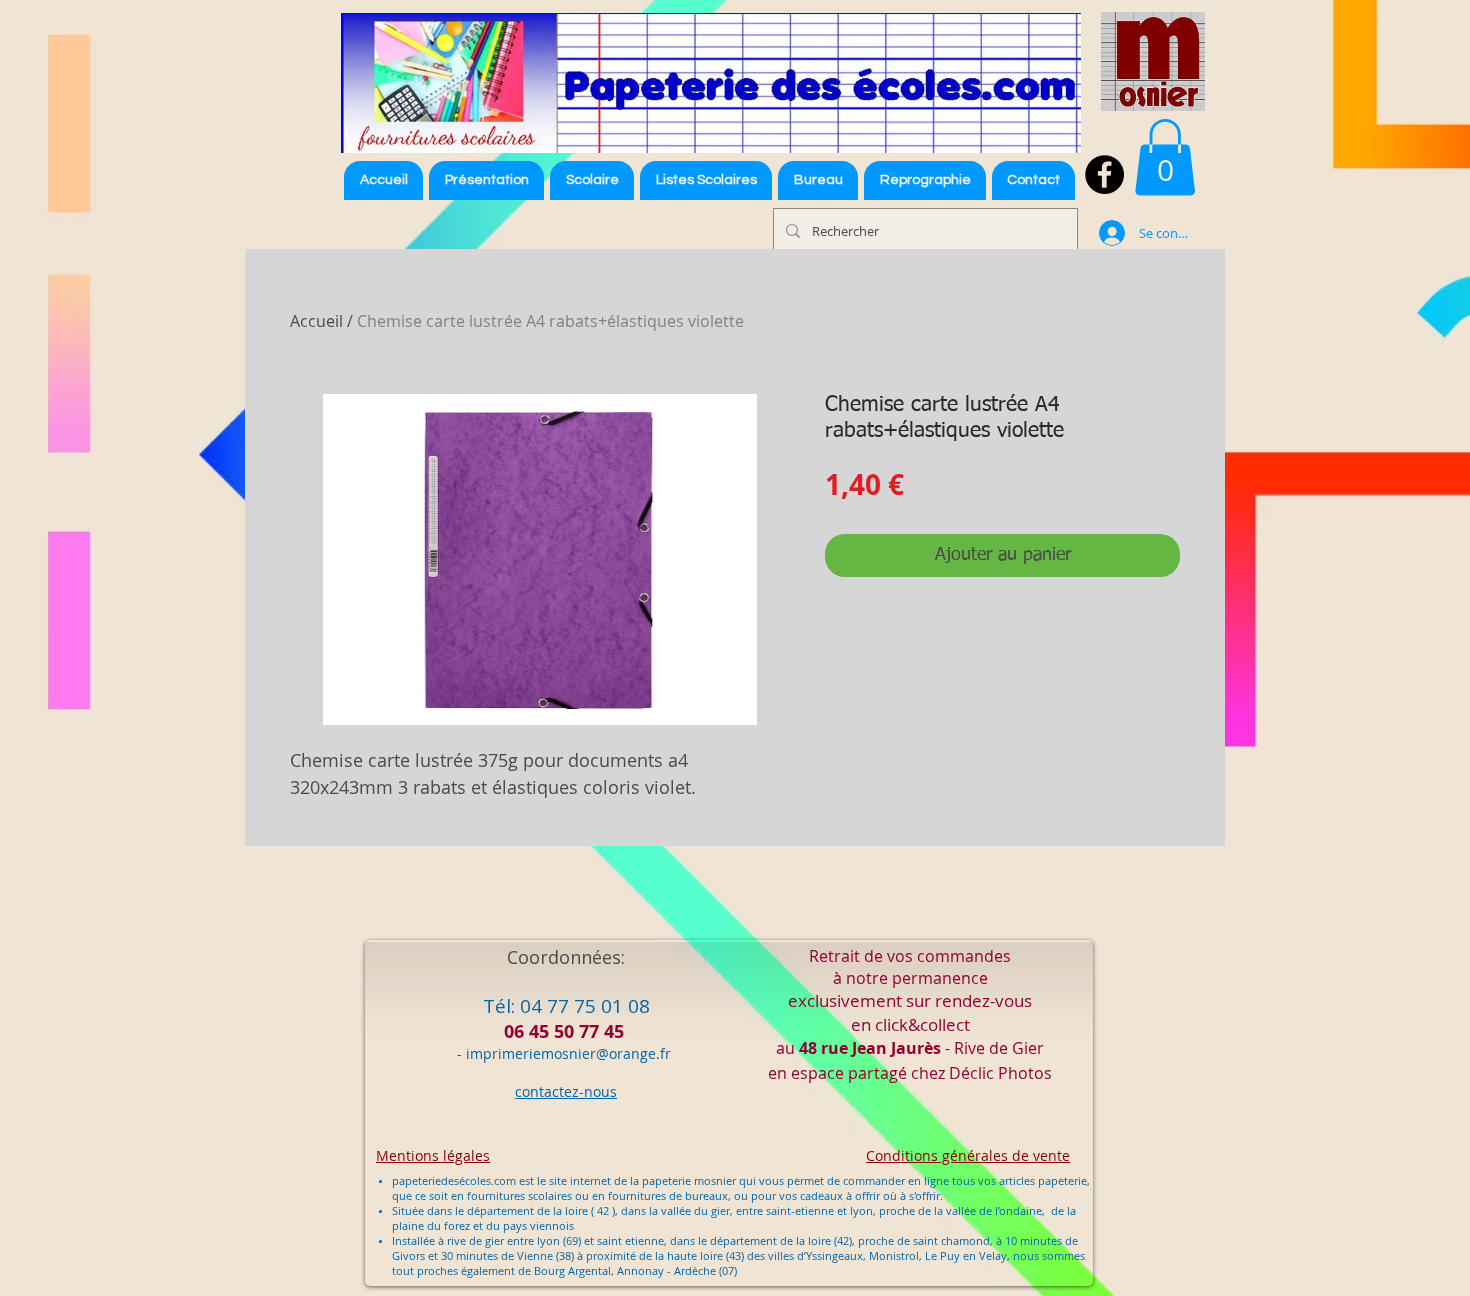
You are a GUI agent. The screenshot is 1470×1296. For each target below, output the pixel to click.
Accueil (316, 321)
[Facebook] (1104, 174)
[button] (706, 180)
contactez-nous (566, 1091)
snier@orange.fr (616, 1053)
